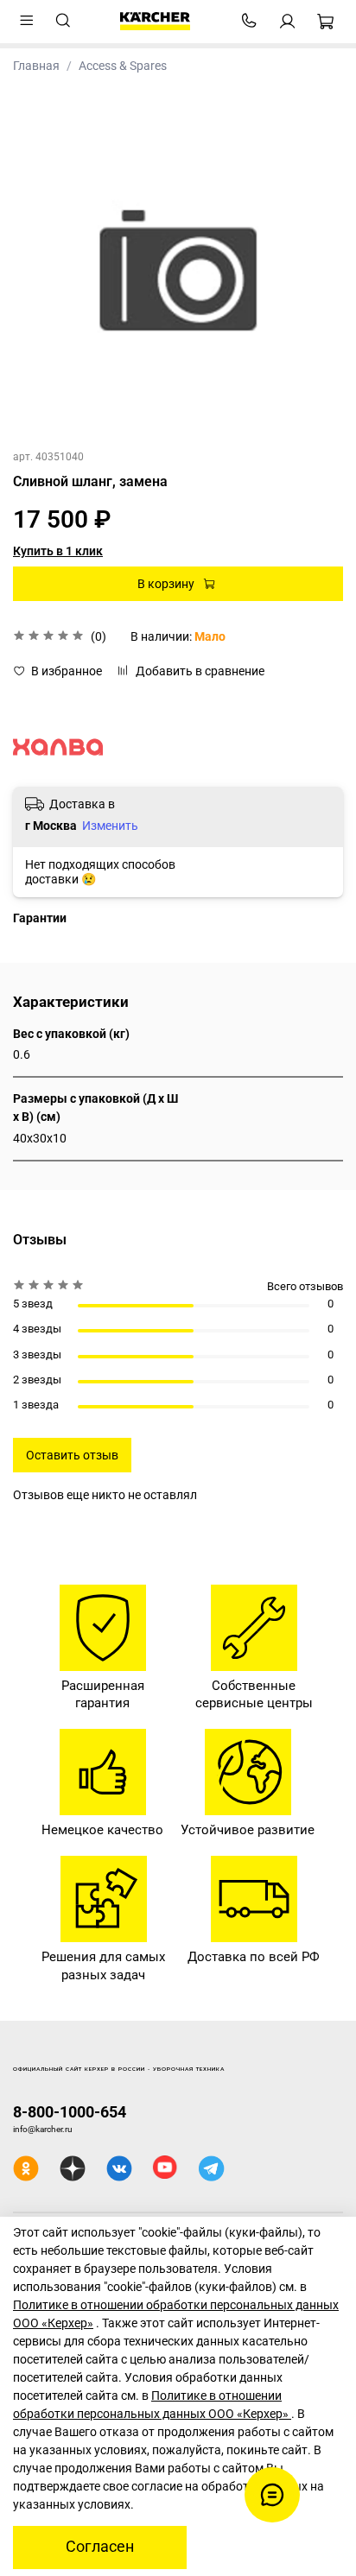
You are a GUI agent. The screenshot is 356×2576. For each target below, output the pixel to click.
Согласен (100, 2547)
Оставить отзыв (72, 1455)
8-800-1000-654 (70, 2112)
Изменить (110, 826)
